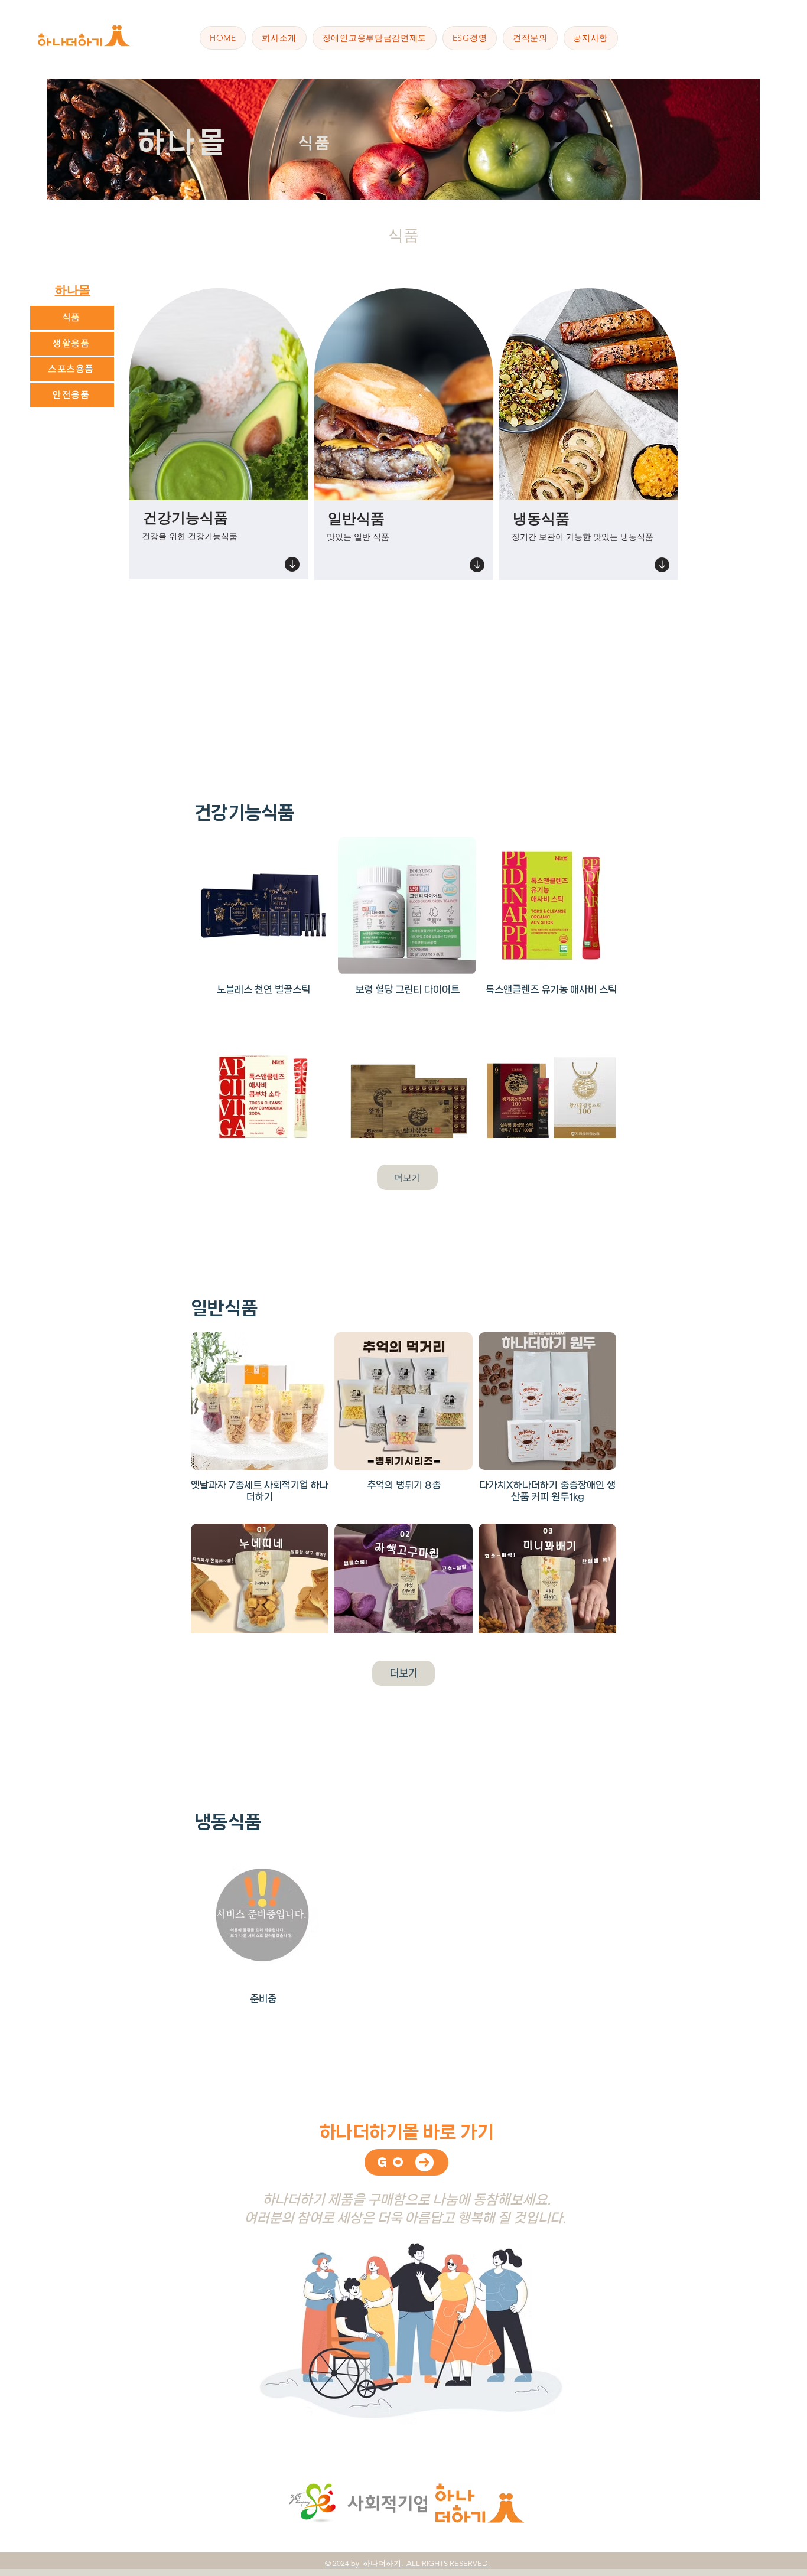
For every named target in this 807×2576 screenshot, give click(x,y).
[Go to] (292, 564)
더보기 (407, 1177)
